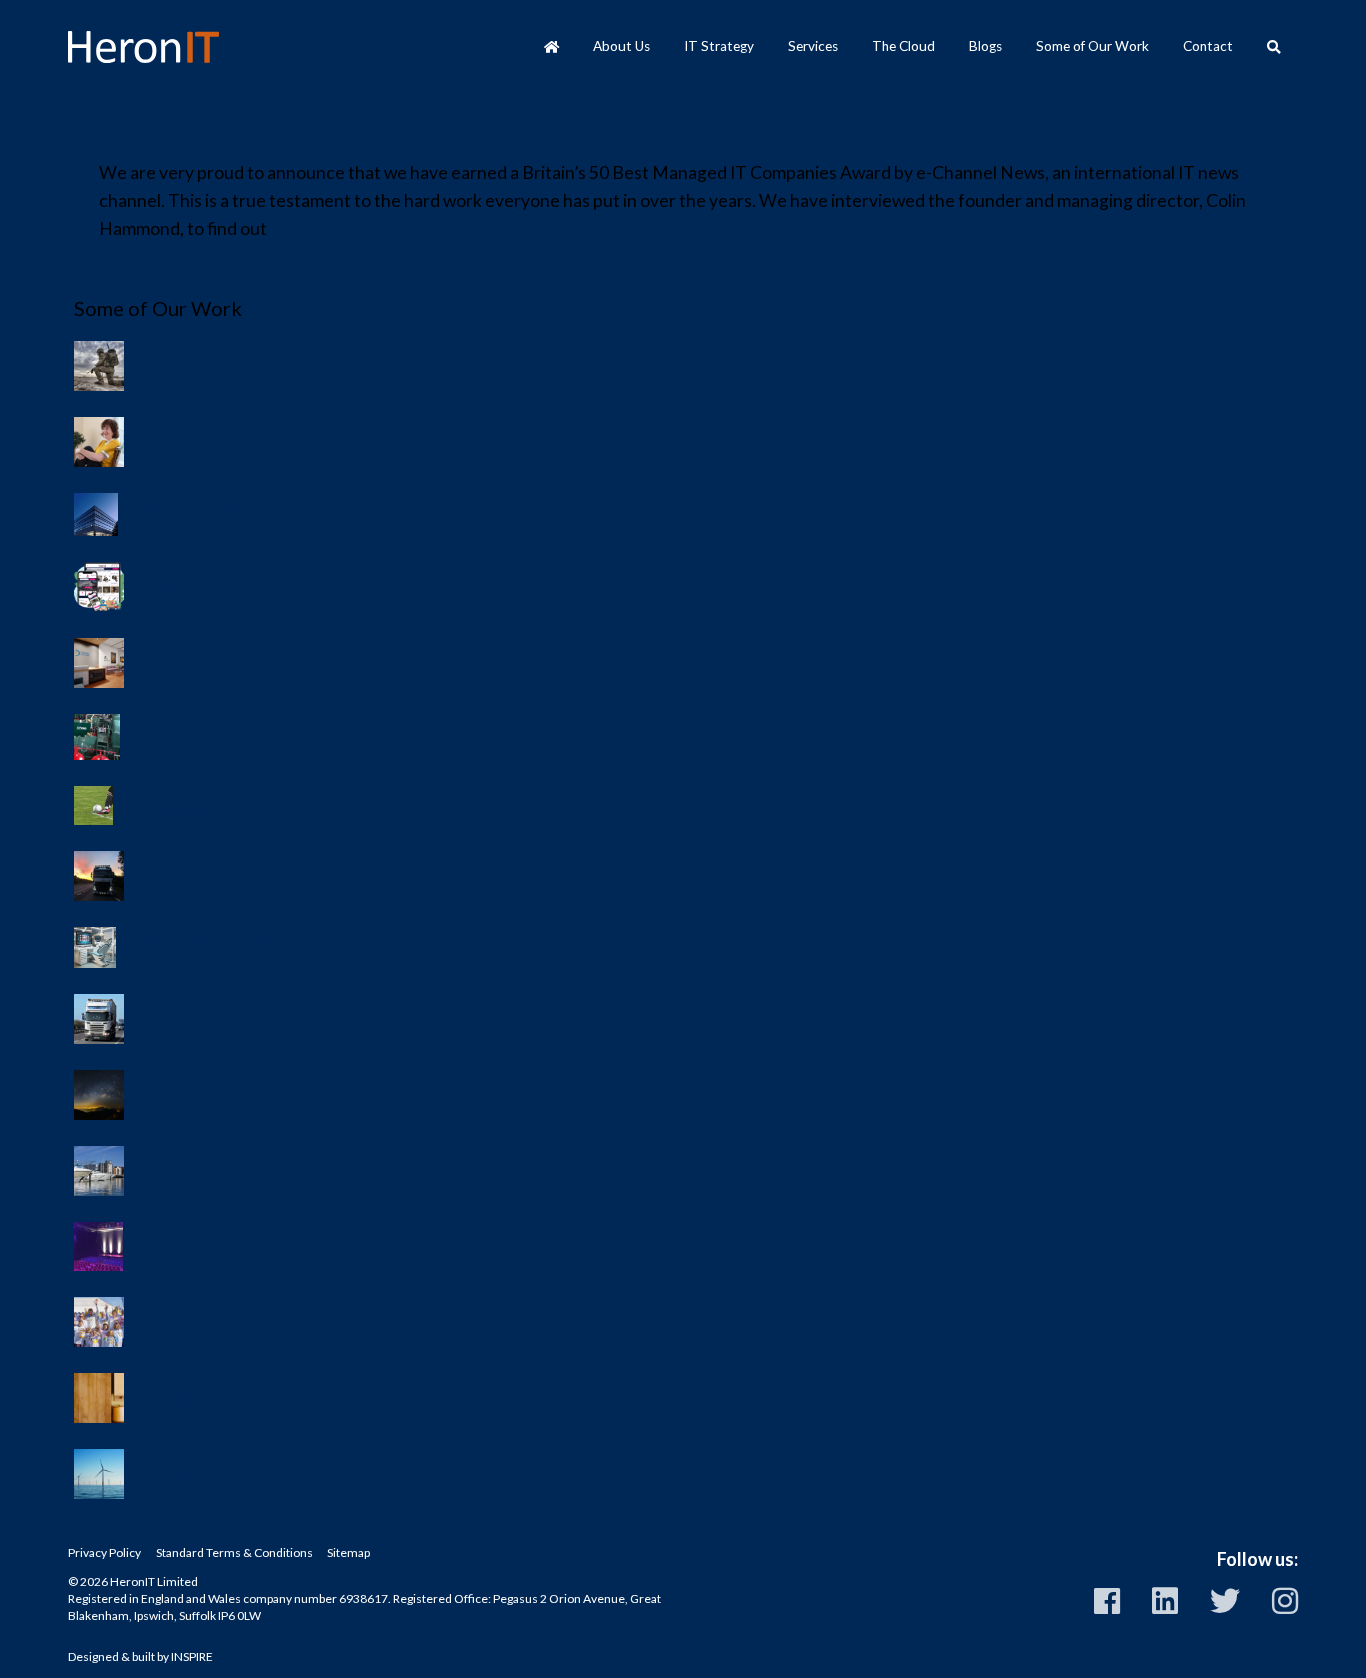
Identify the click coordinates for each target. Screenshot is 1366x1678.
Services (813, 46)
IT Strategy (719, 46)
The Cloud (903, 46)
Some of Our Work (1092, 46)
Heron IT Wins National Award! (292, 115)
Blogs (985, 46)
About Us (621, 46)
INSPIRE (192, 1656)
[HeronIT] (143, 47)
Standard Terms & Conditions (234, 1552)
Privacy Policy (104, 1552)
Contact (1208, 46)
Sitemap (348, 1552)
